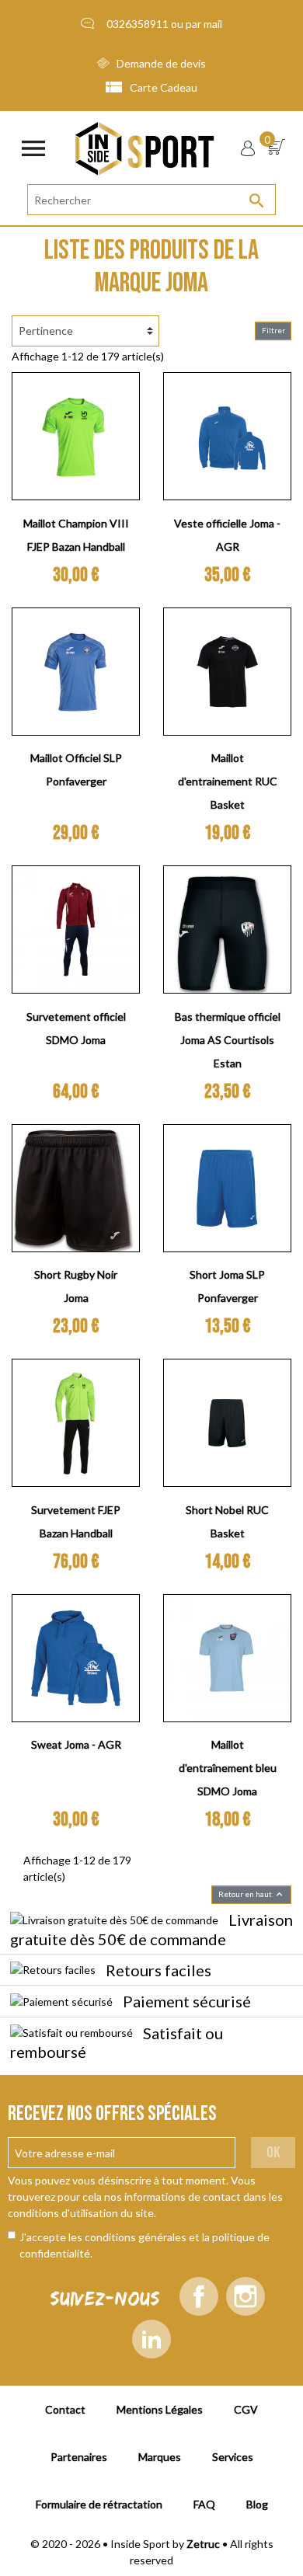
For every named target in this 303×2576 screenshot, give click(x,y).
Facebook (199, 2296)
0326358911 (138, 24)
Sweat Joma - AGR (76, 1744)
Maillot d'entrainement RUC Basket (228, 781)
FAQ (204, 2504)
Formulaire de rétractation (99, 2504)
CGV (246, 2409)
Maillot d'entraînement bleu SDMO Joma (228, 1768)
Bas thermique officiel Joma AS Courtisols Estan (228, 1040)
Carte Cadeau (164, 87)
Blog (257, 2504)
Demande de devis (161, 63)
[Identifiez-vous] (248, 148)
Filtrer (273, 330)
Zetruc (203, 2544)
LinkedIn (151, 2339)
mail (213, 24)
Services (233, 2457)
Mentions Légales (160, 2409)
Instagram (246, 2296)
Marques (160, 2457)
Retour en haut (252, 1894)
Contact (65, 2409)
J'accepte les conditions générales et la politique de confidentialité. (145, 2245)
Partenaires (79, 2457)
